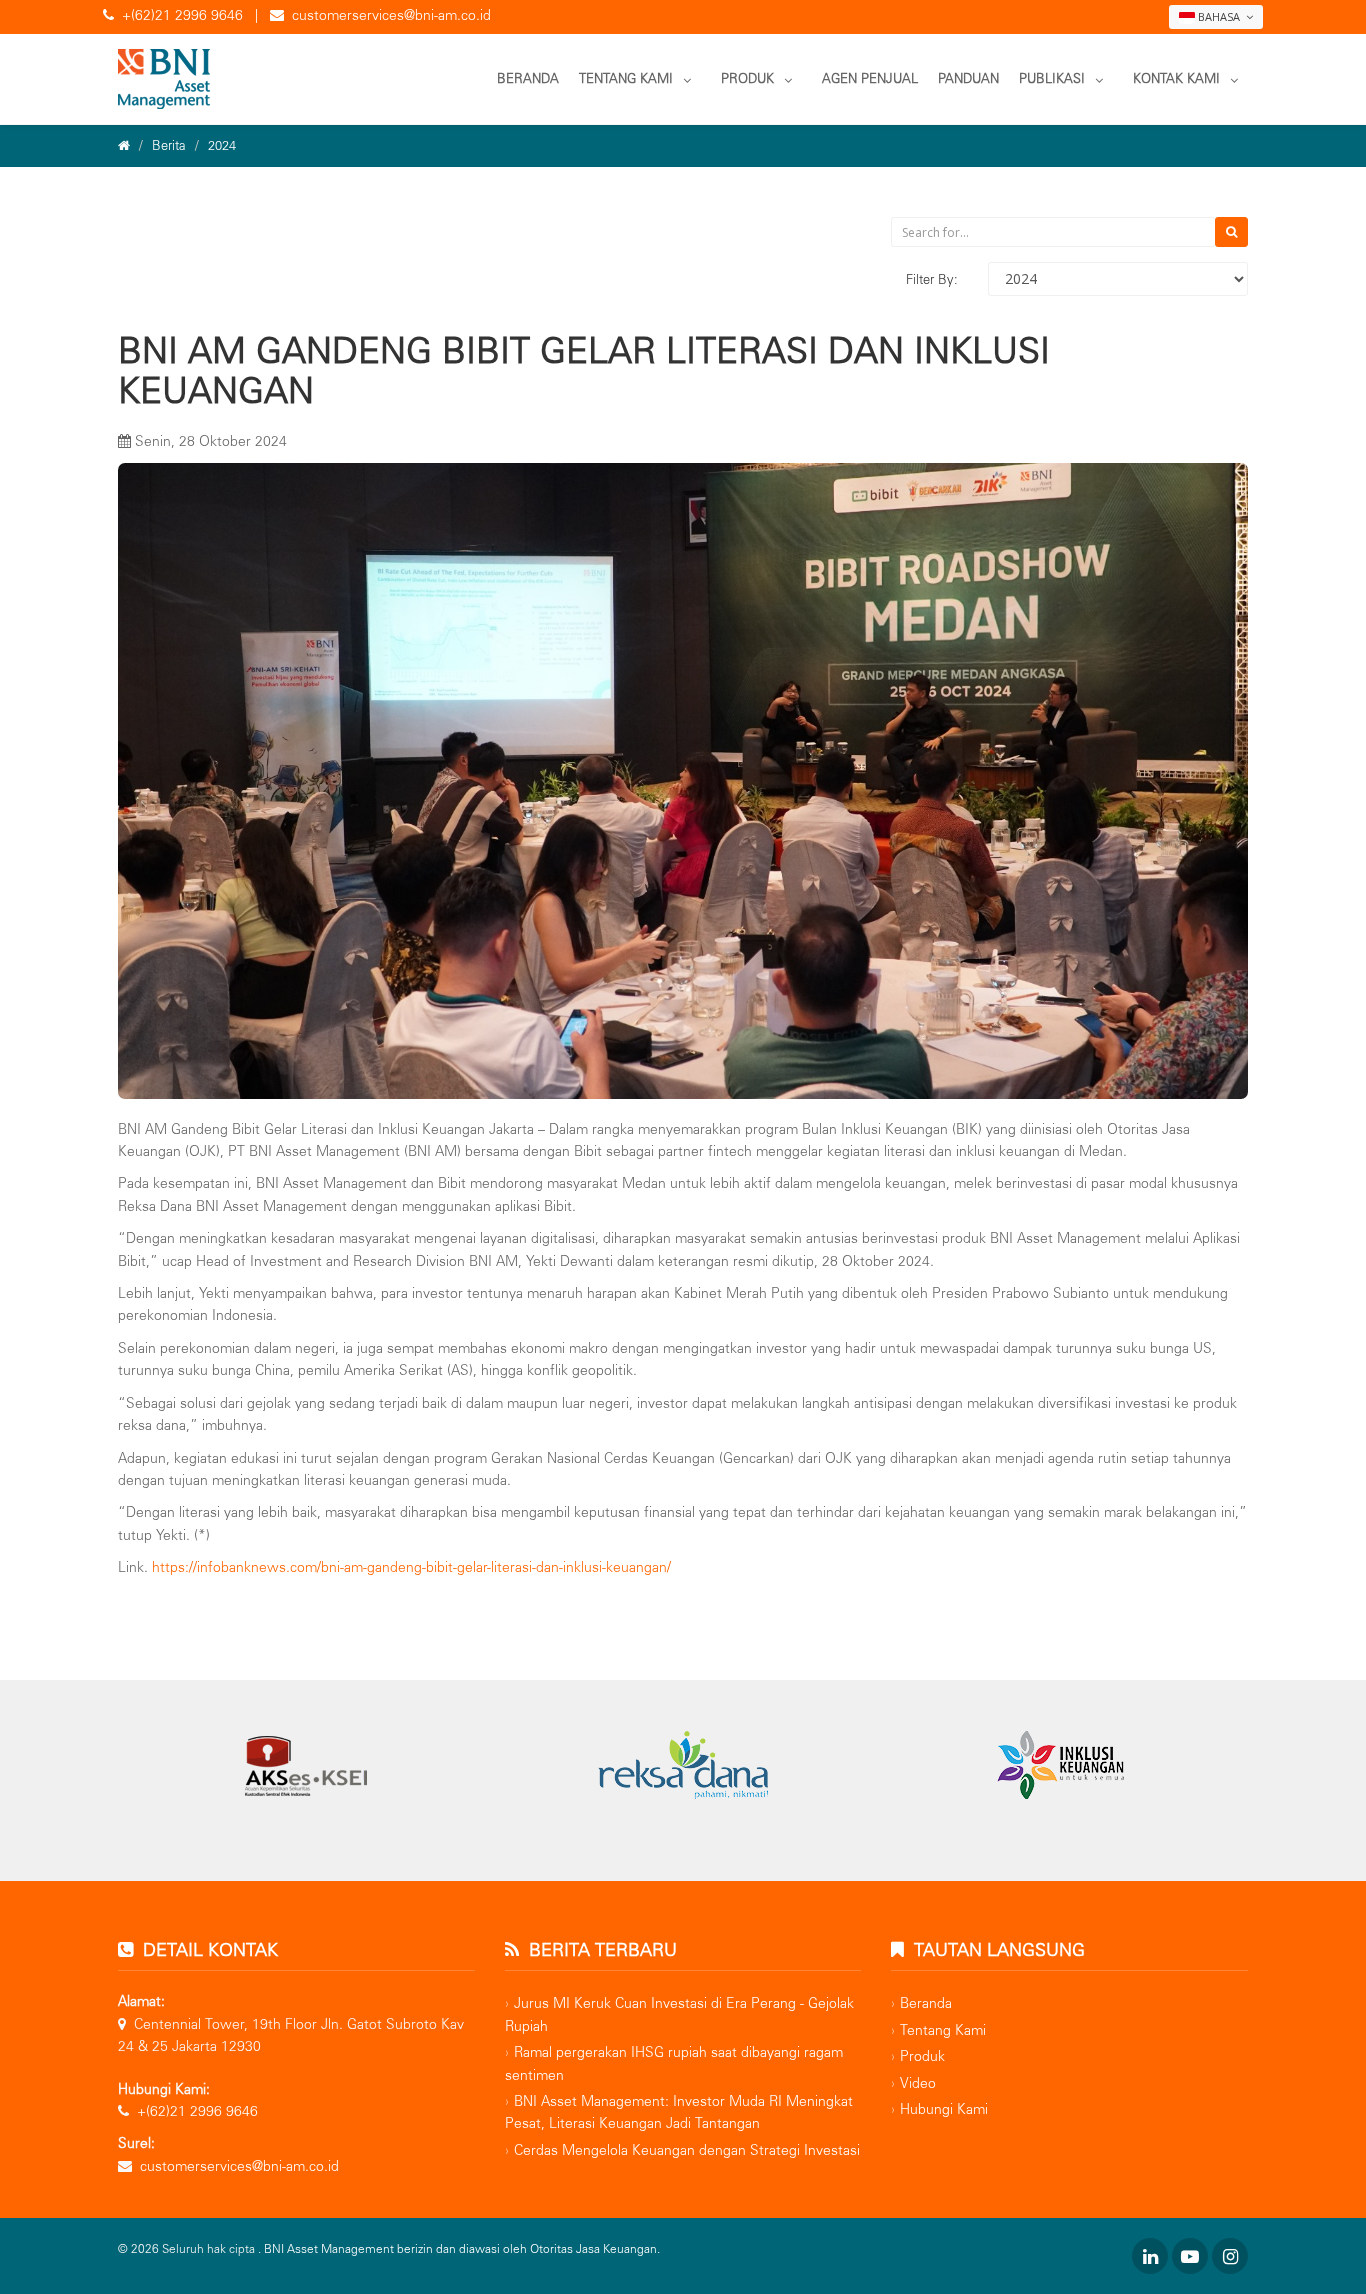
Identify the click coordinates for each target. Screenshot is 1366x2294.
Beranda (528, 78)
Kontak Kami (1176, 78)
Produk (747, 78)
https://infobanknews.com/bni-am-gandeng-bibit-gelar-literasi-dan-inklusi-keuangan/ (411, 1567)
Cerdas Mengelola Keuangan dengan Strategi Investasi (687, 2150)
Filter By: (932, 279)
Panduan (968, 78)
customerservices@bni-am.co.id (391, 15)
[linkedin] (1150, 2256)
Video (918, 2083)
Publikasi (1052, 78)
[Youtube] (1190, 2256)
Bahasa (1219, 16)
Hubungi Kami (944, 2109)
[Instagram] (1230, 2256)
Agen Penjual (870, 78)
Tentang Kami (626, 78)
